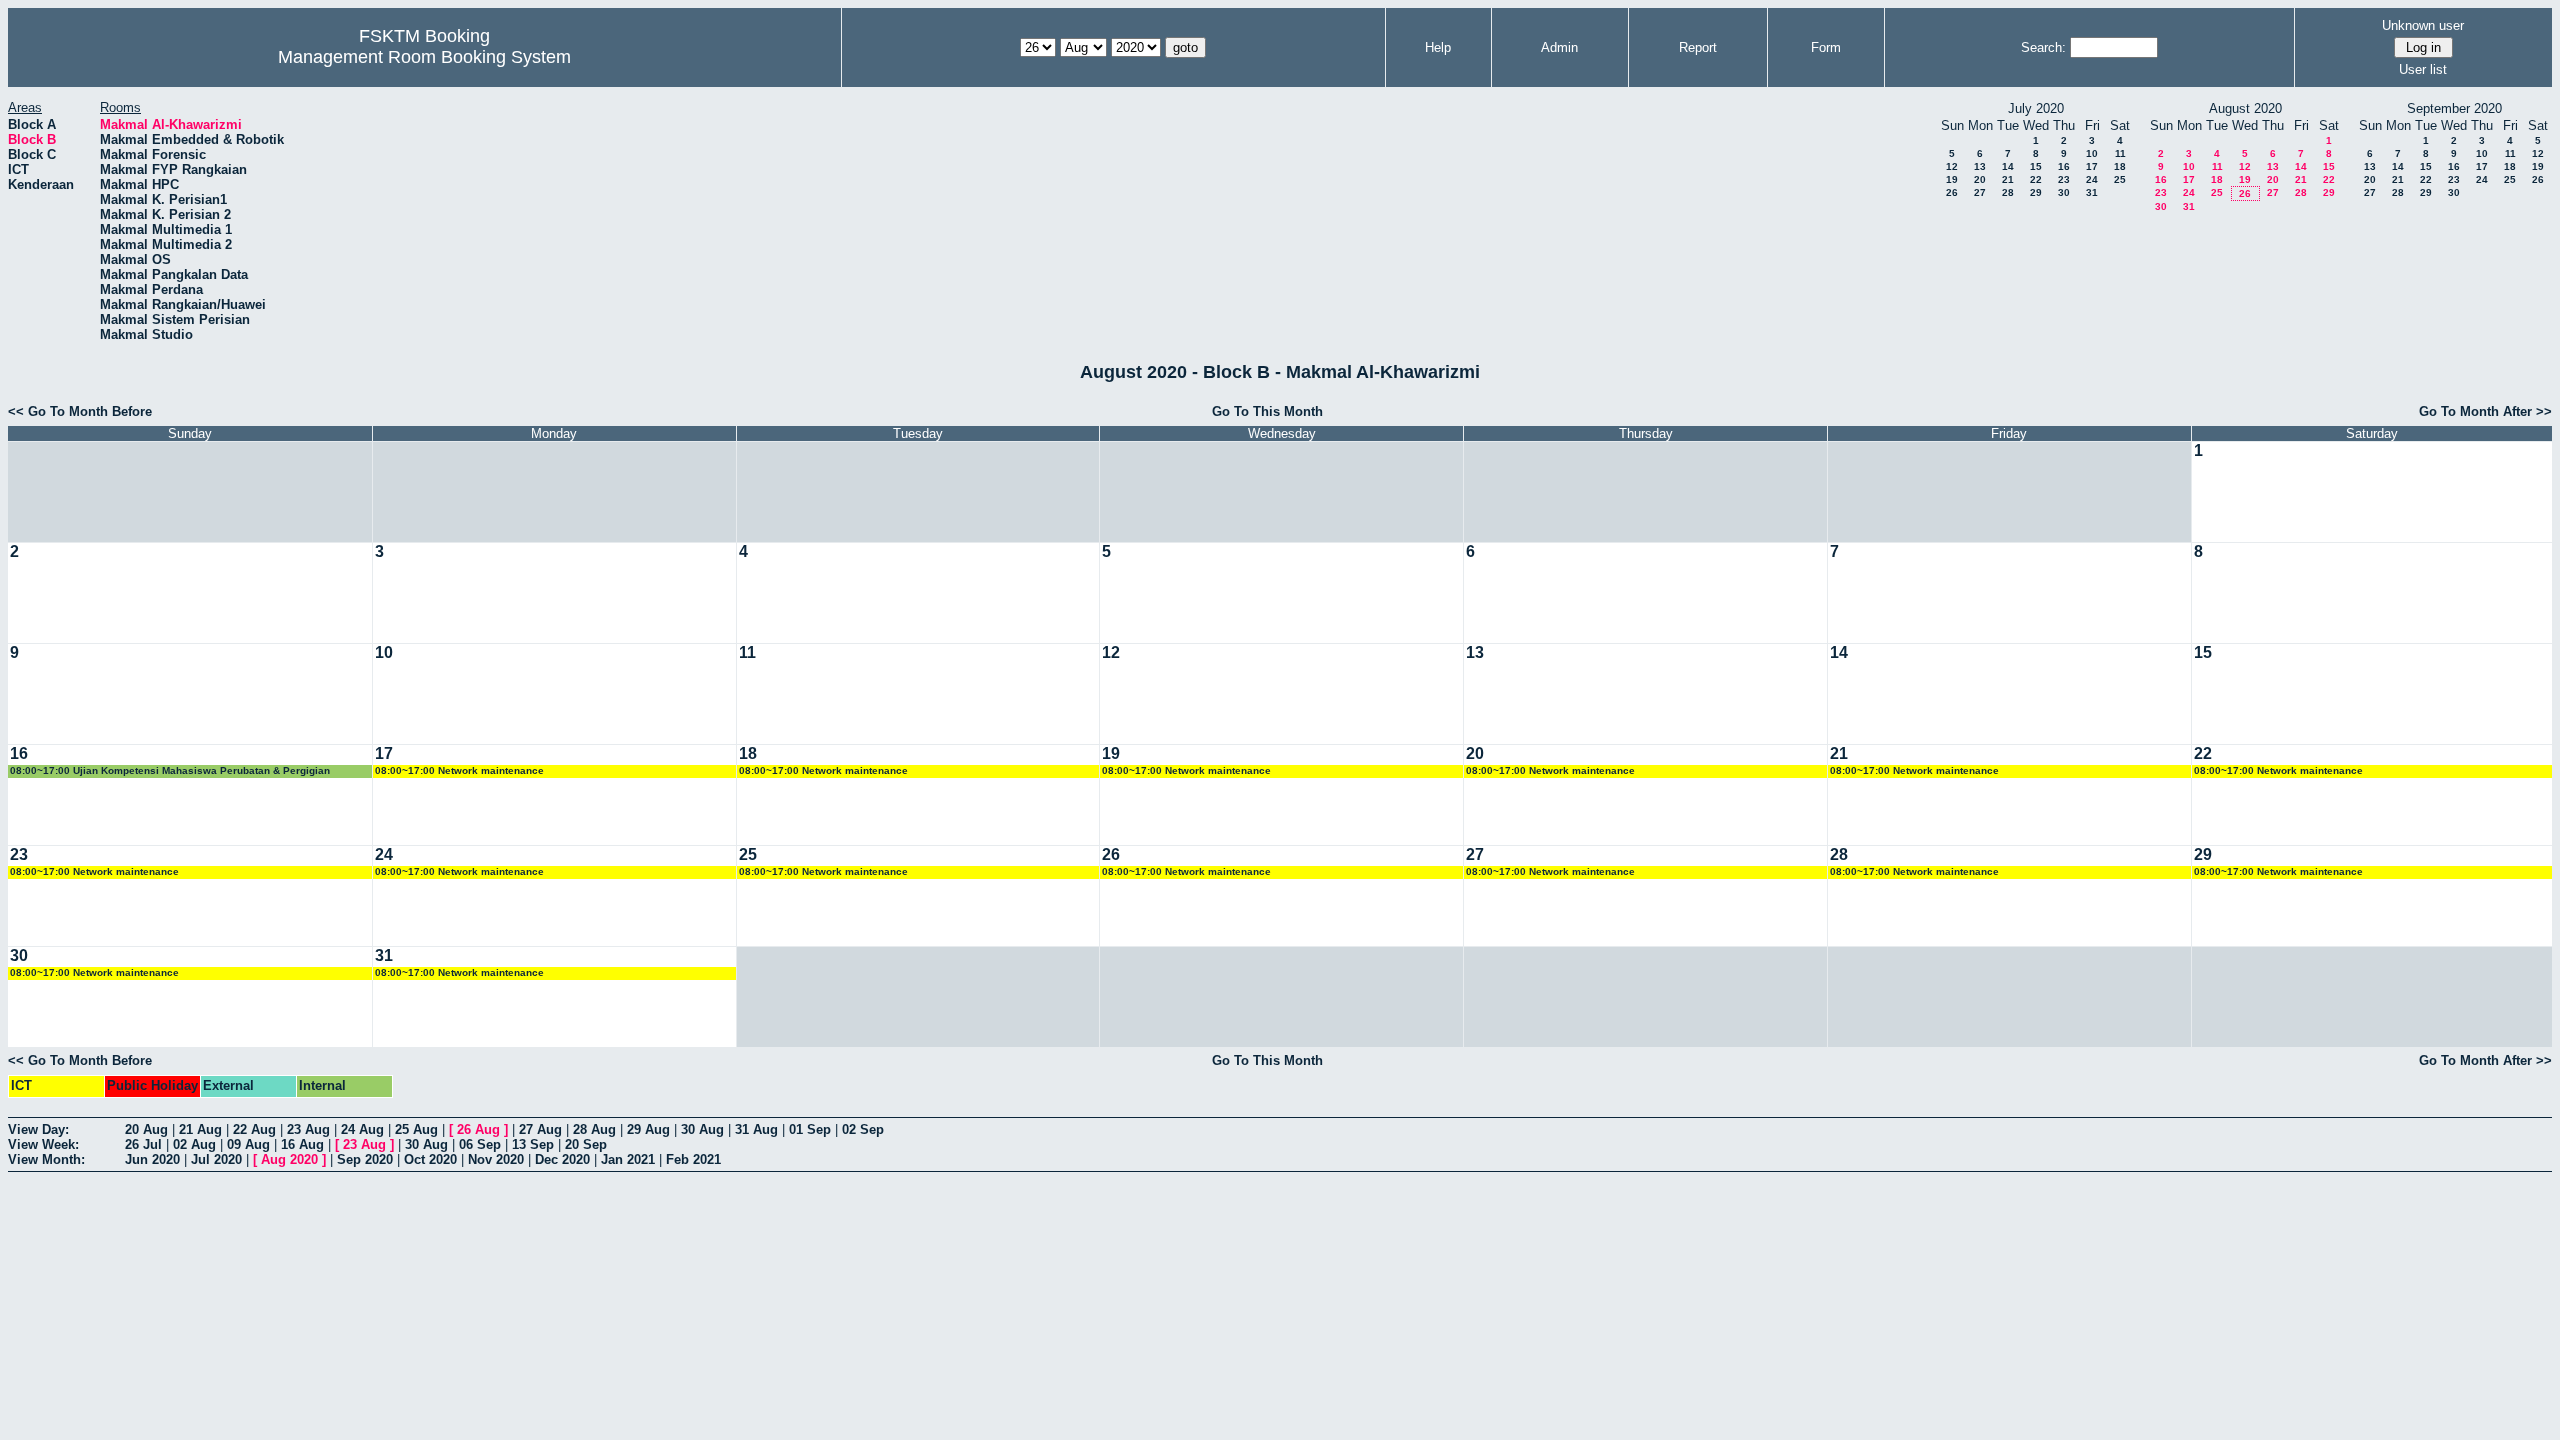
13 (1980, 166)
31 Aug (756, 1129)
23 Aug (308, 1129)
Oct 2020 (430, 1159)
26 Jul (143, 1144)
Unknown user (2423, 25)
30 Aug (702, 1129)
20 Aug (146, 1129)
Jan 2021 (628, 1159)
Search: (2043, 47)
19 (1952, 179)
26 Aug (478, 1129)
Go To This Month (1267, 411)
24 (2092, 179)
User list (2423, 69)
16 (2064, 166)
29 (2036, 192)
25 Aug (416, 1129)
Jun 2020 (152, 1159)
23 (2064, 179)
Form (1826, 47)
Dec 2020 (562, 1159)
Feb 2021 (693, 1159)
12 (1952, 166)
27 (1980, 192)
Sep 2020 (365, 1159)
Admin (1559, 47)
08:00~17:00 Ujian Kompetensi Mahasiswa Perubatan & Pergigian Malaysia (170, 771)
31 (2092, 192)
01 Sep (810, 1129)
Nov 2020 (496, 1159)
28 (2008, 192)
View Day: (38, 1129)
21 (2008, 179)
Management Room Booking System (424, 57)
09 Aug (248, 1144)
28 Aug (594, 1129)
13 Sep (533, 1144)
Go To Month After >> (2485, 411)
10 (2092, 153)
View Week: (43, 1144)
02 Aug (194, 1144)
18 (2120, 166)
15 (2036, 166)
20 (1980, 179)
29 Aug (648, 1129)
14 (2008, 166)
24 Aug (362, 1129)
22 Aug (254, 1129)
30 (2064, 192)
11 (2120, 153)
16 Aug (302, 1144)
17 (2092, 166)
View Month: (46, 1159)
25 (2120, 179)
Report (1698, 47)
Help (1438, 47)
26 (1952, 192)
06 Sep (480, 1144)
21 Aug (200, 1129)
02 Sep (863, 1129)
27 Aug (540, 1129)
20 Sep (586, 1144)
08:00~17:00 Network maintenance (459, 770)
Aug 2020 (289, 1159)
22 (2036, 179)
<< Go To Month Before (80, 411)
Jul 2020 (216, 1159)
